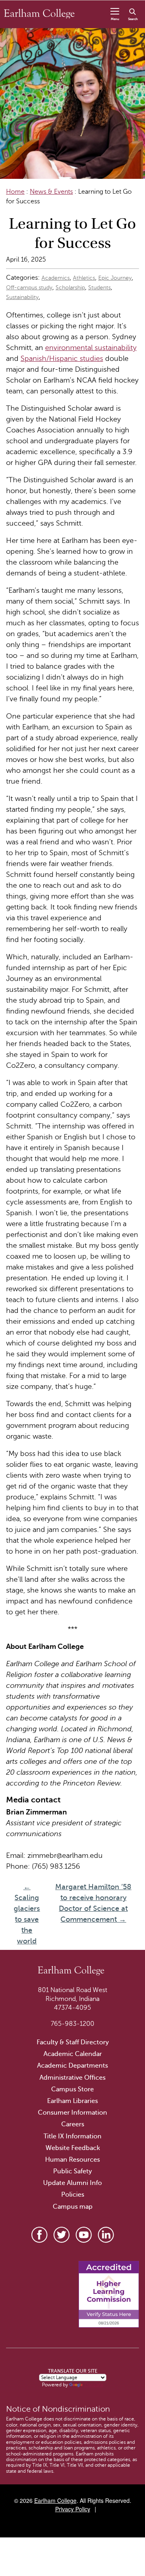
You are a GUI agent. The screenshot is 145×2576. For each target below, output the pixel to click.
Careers (73, 2124)
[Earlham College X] (62, 2235)
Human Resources (72, 2160)
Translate (94, 2385)
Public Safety (72, 2171)
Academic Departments (72, 2066)
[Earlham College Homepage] (39, 13)
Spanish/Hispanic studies (62, 358)
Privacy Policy (73, 2509)
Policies (73, 2195)
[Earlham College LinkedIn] (106, 2235)
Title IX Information (72, 2136)
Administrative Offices (72, 2078)
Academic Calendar (73, 2054)
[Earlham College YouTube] (84, 2235)
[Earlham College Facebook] (39, 2235)
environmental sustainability (91, 348)
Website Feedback (73, 2148)
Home (15, 192)
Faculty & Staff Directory (73, 2042)
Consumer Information (72, 2113)
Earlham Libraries (72, 2101)
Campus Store (72, 2089)
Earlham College (55, 2500)
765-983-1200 (72, 2024)
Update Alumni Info (72, 2183)
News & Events (51, 192)
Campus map (73, 2207)
